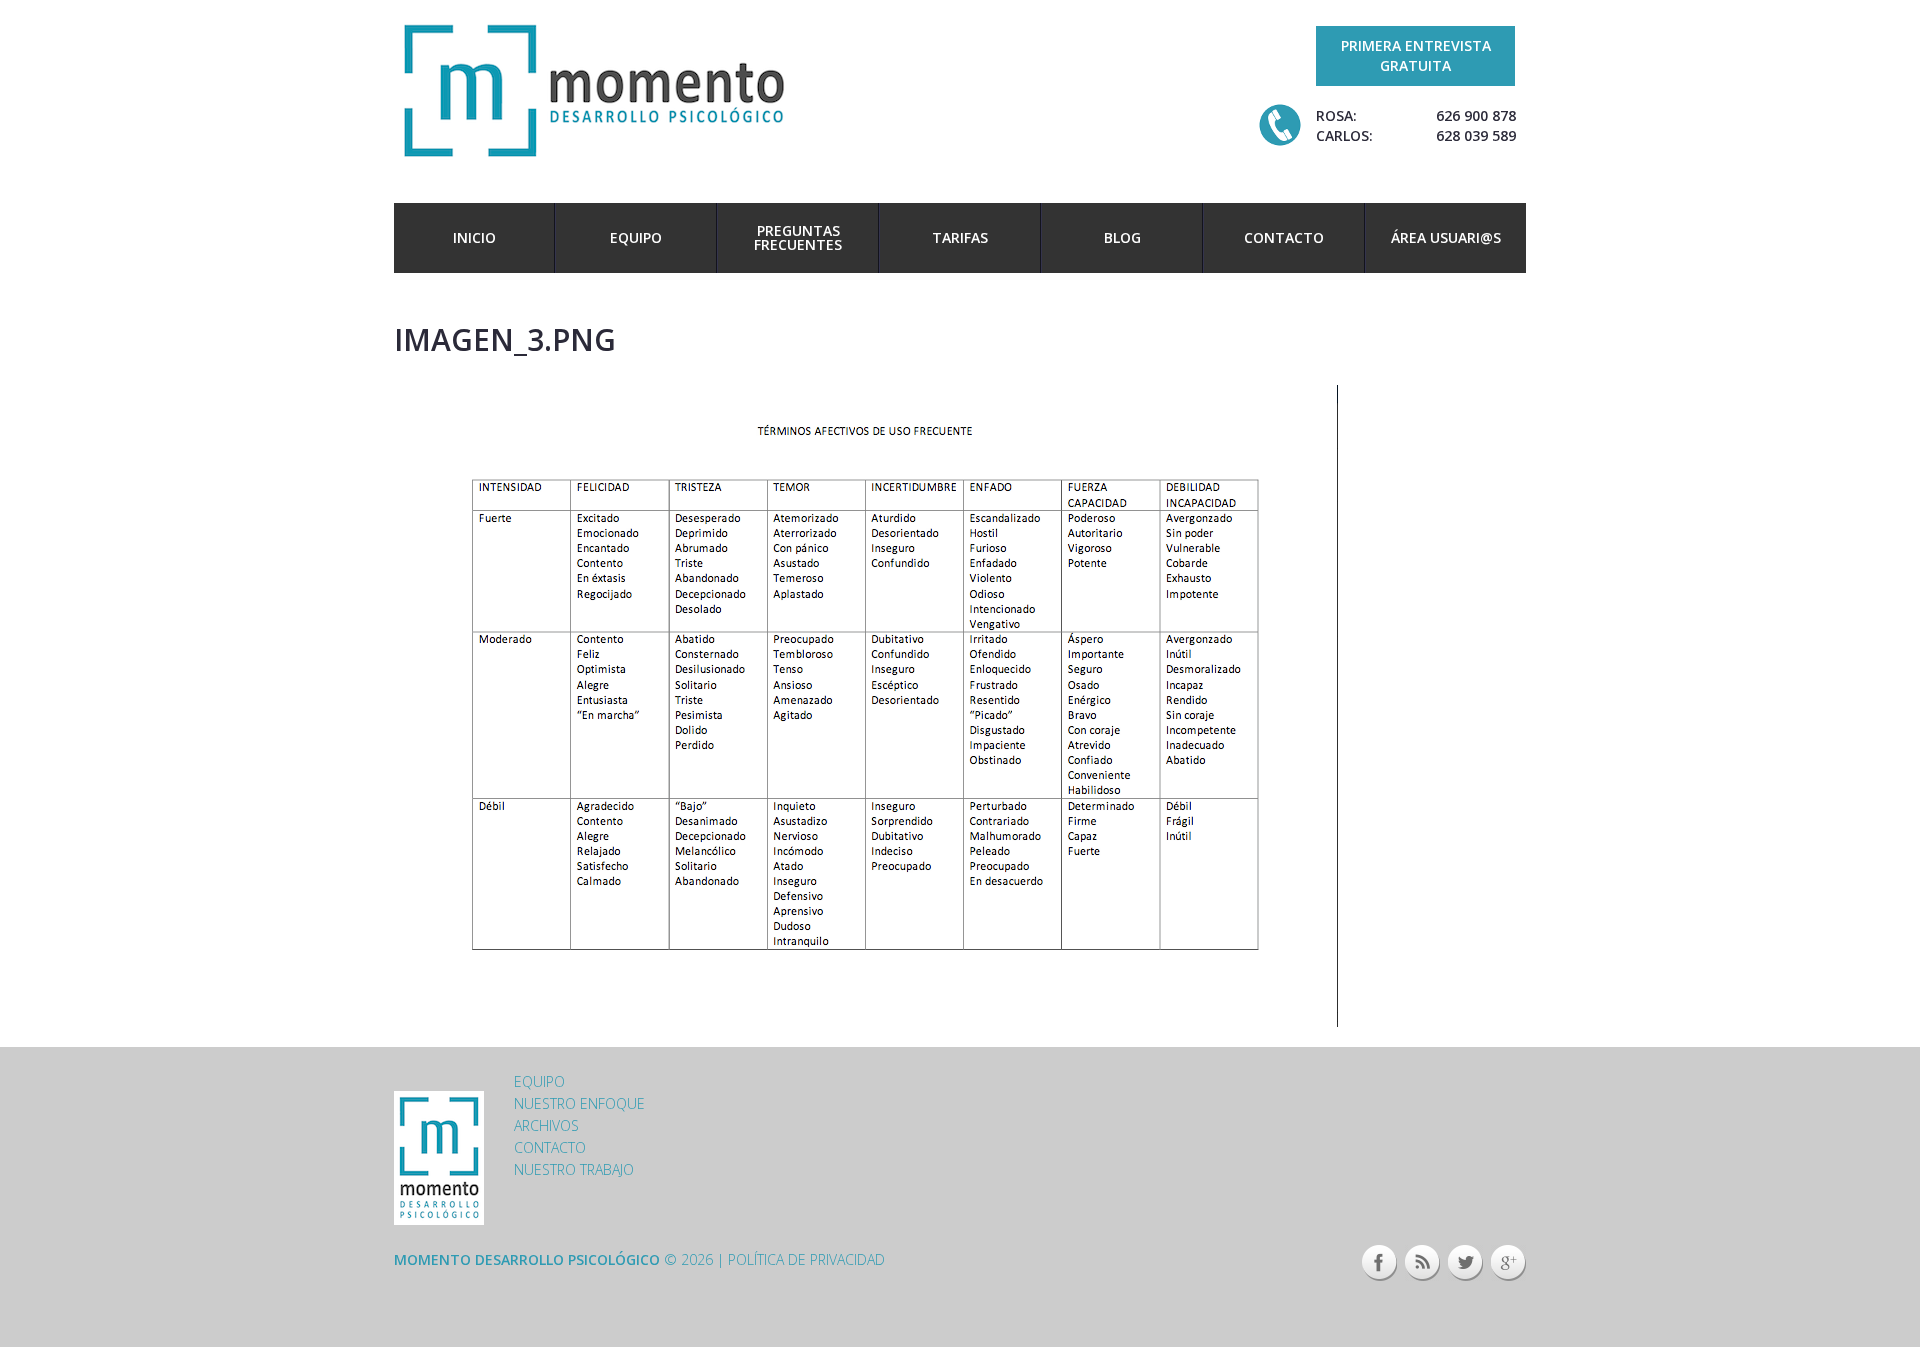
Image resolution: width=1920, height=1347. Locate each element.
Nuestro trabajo (574, 1169)
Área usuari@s (1446, 237)
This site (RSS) (1422, 1263)
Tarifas (960, 237)
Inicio (474, 237)
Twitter (1465, 1263)
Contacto (1284, 237)
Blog (1122, 237)
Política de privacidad (806, 1259)
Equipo (636, 237)
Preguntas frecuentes (798, 237)
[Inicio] (594, 88)
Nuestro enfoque (579, 1103)
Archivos (546, 1125)
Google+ (1508, 1263)
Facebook (1379, 1263)
